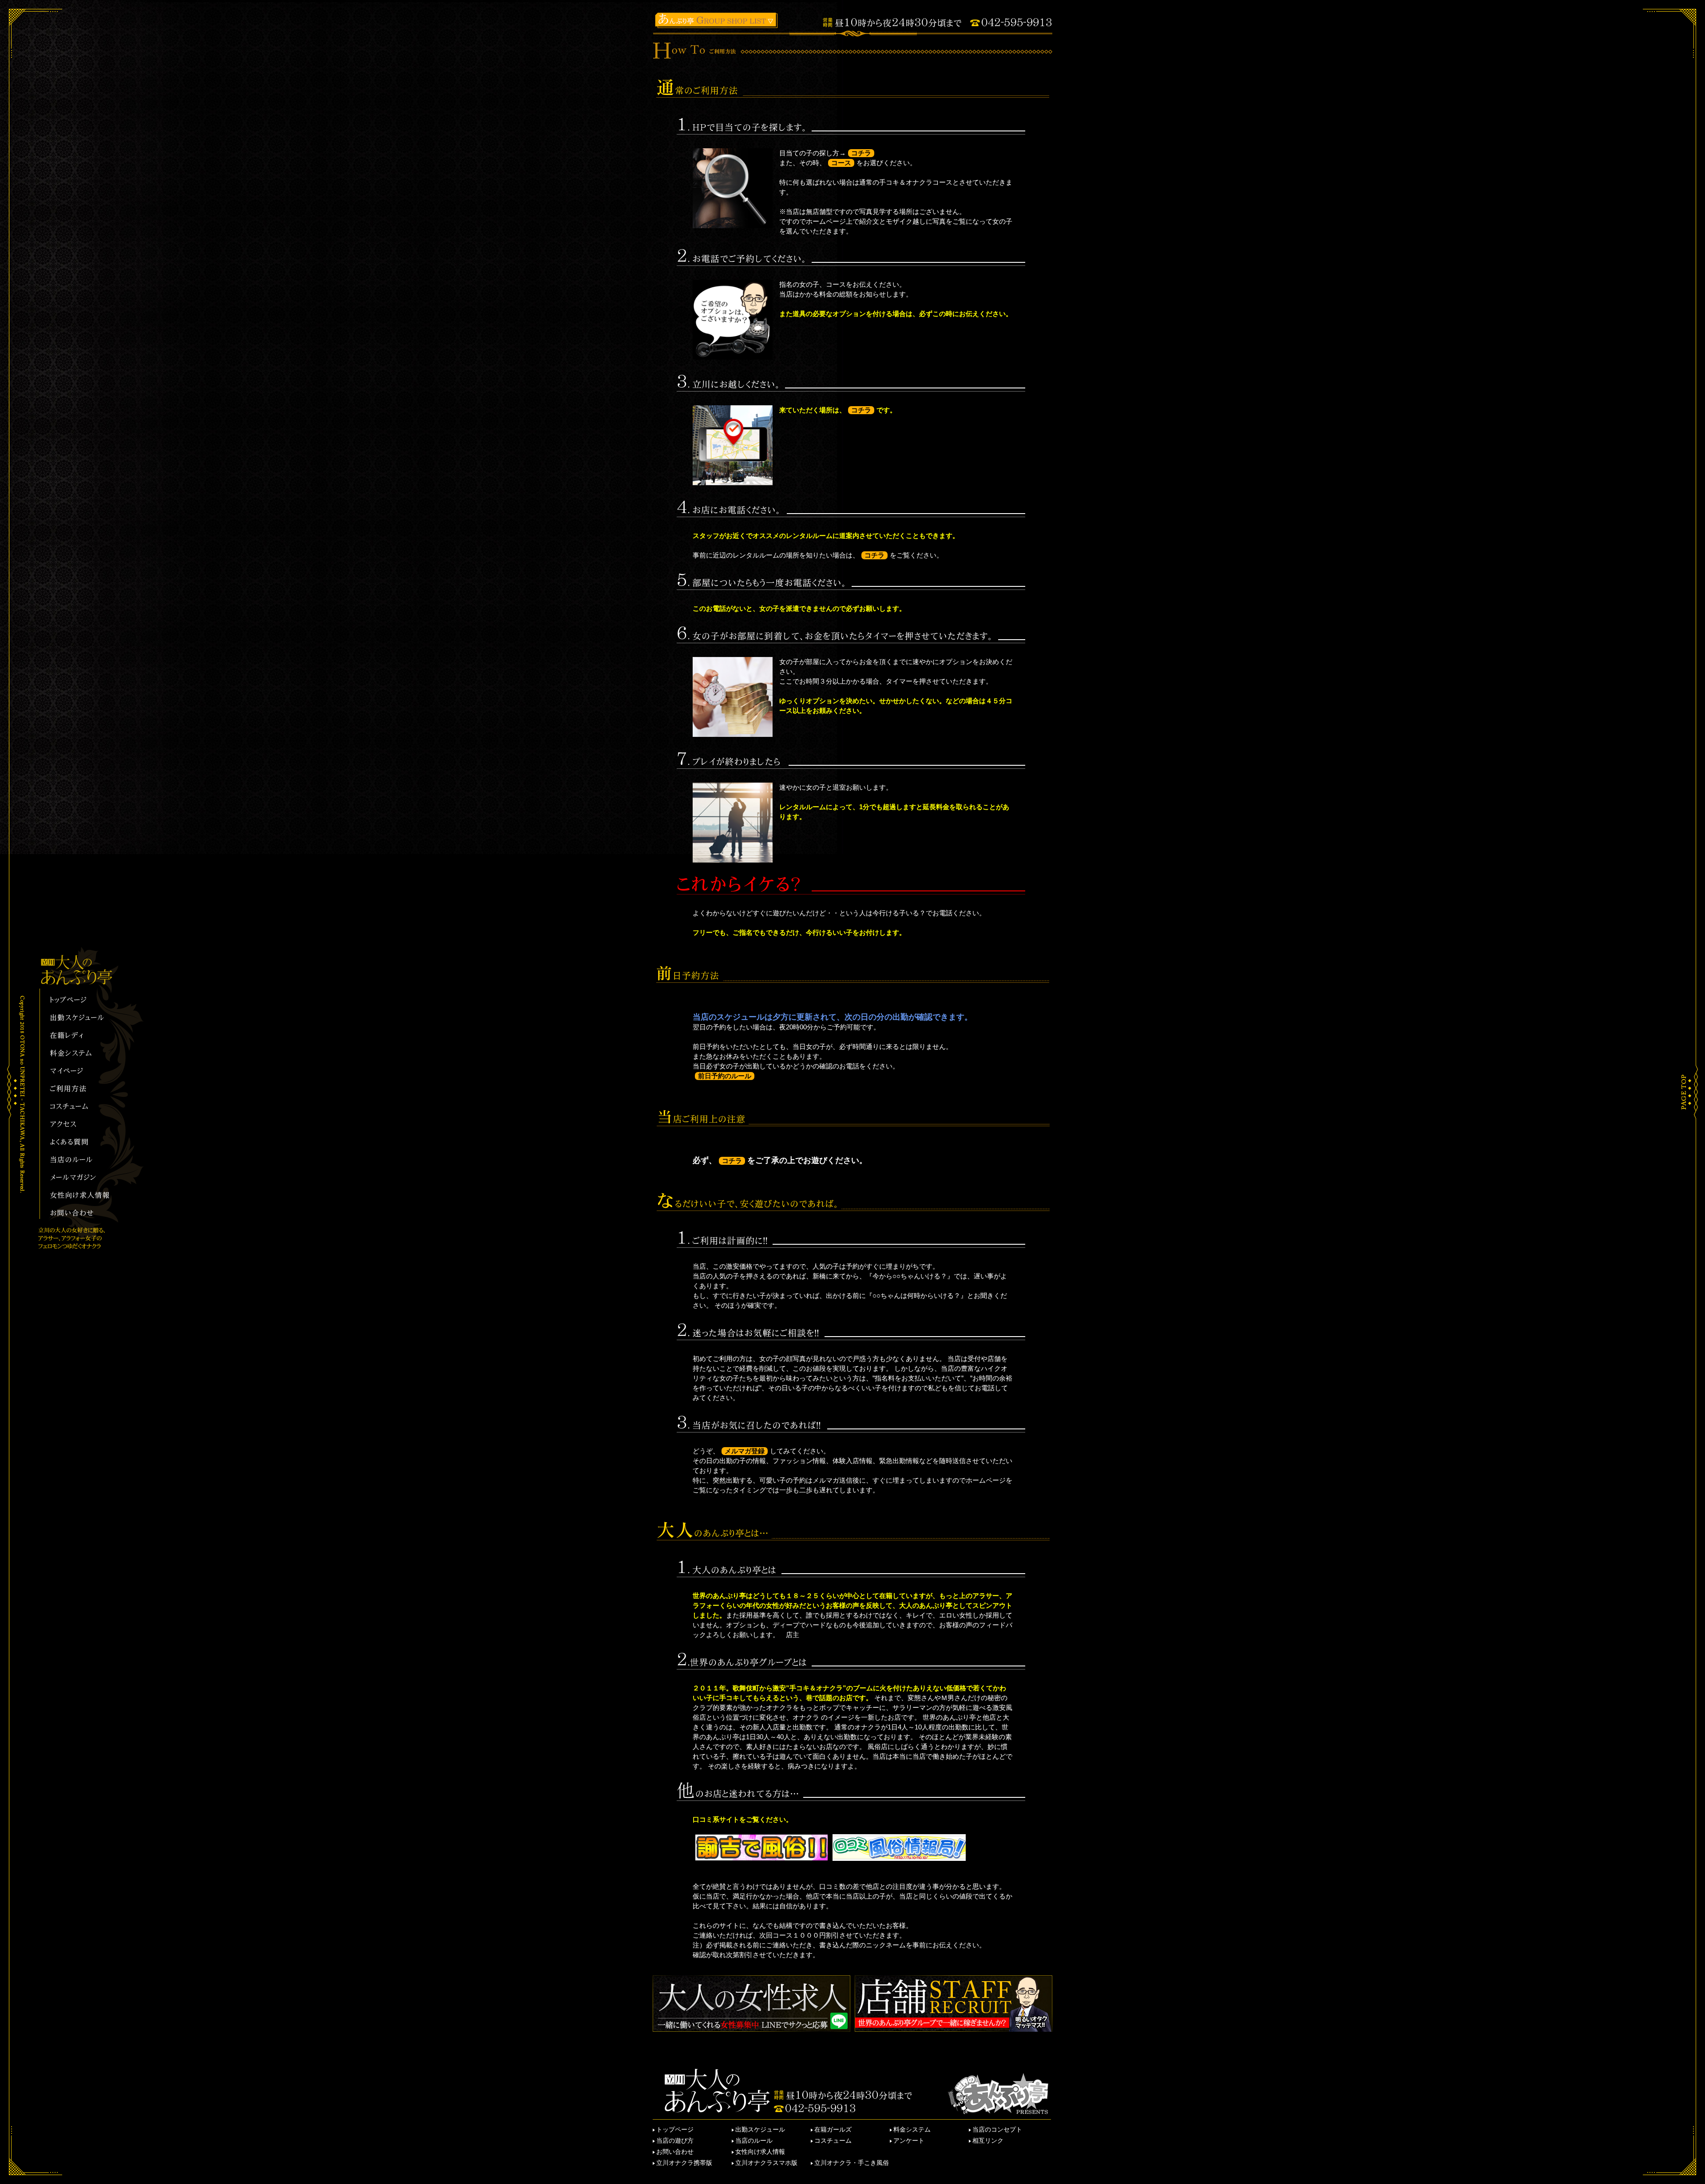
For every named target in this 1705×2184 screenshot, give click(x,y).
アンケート (909, 2140)
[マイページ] (83, 1072)
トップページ (675, 2129)
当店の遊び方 (675, 2140)
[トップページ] (83, 1001)
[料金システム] (83, 1054)
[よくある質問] (83, 1143)
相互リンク (988, 2140)
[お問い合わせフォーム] (83, 1214)
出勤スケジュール (760, 2129)
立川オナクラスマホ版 (766, 2163)
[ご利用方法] (83, 1089)
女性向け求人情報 (760, 2152)
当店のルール (754, 2140)
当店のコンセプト (997, 2129)
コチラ (861, 153)
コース (841, 163)
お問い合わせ (675, 2152)
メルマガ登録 (745, 1451)
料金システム (912, 2129)
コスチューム (833, 2140)
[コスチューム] (83, 1107)
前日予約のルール (725, 1076)
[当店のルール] (83, 1160)
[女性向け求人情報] (83, 1196)
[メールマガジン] (83, 1178)
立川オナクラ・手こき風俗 (852, 2163)
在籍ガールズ (833, 2129)
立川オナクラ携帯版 (684, 2163)
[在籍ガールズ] (83, 1036)
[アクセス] (83, 1125)
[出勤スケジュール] (83, 1018)
